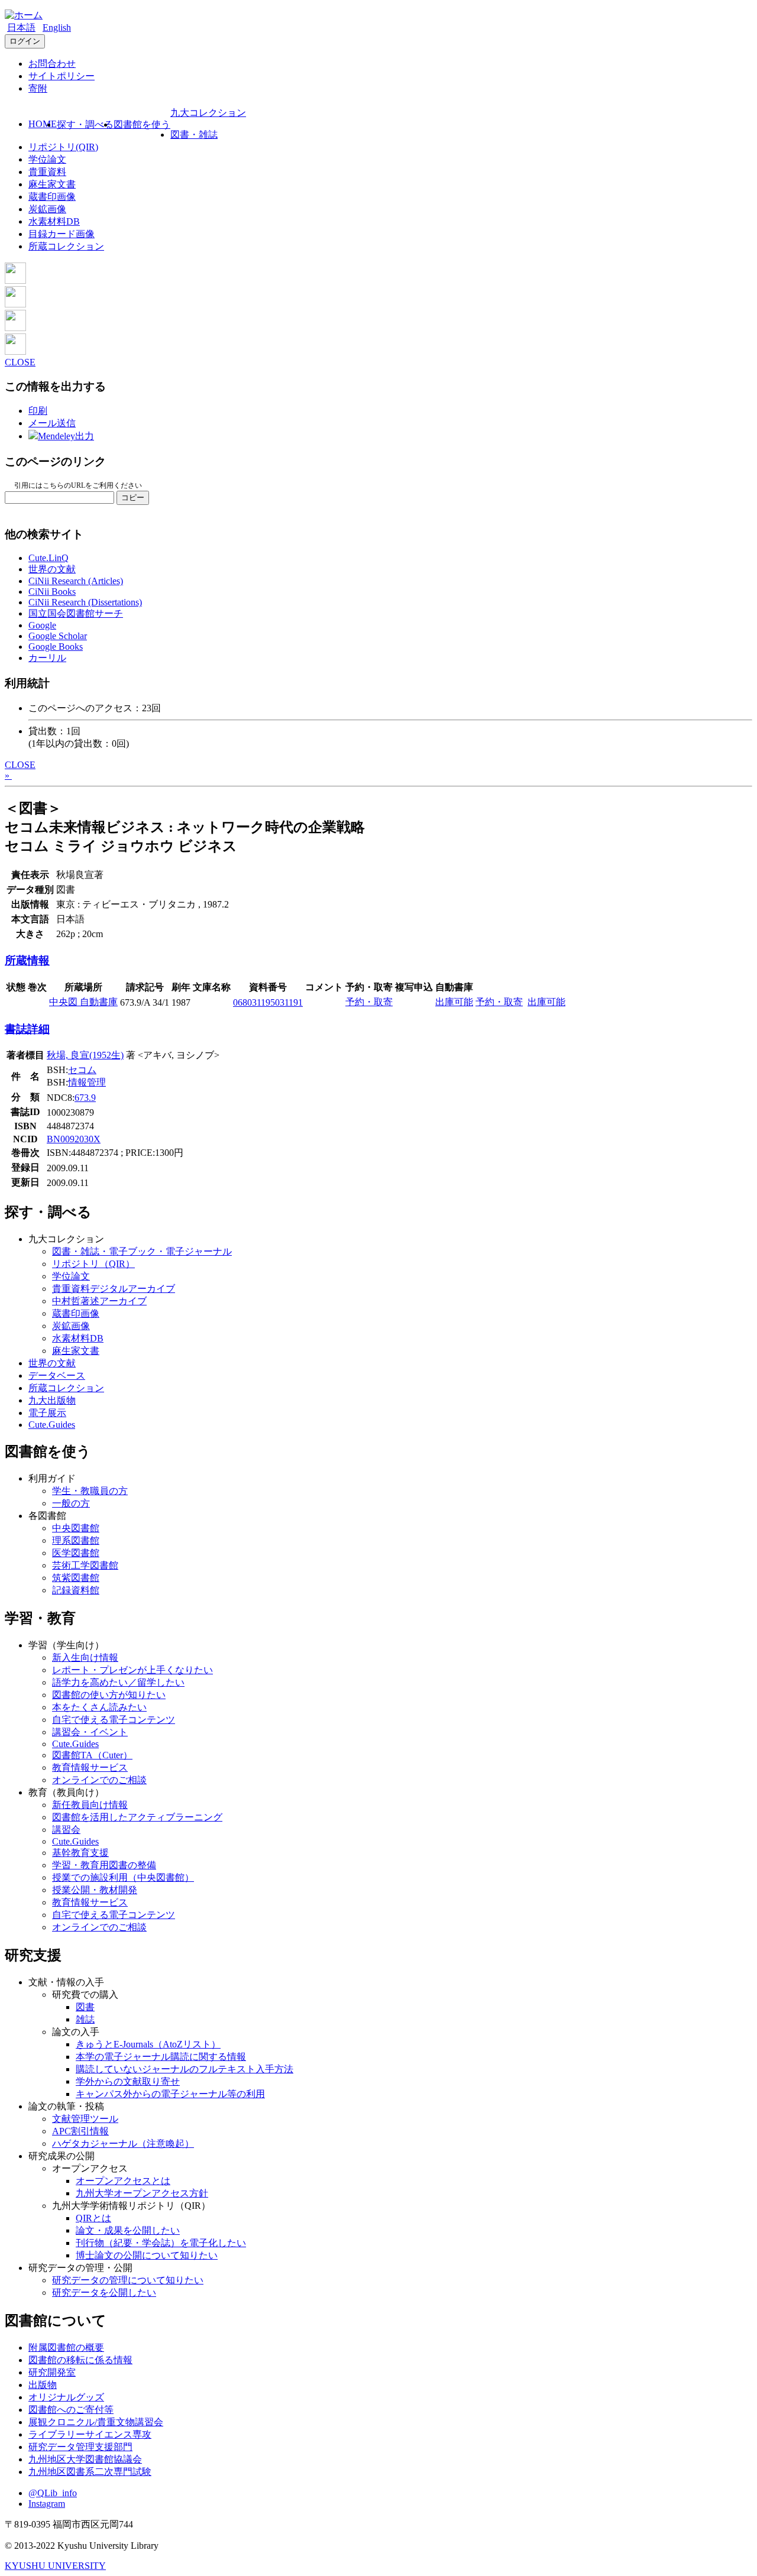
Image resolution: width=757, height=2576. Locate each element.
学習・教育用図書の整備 (104, 1865)
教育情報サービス (90, 1767)
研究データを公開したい (104, 2293)
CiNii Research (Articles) (76, 581)
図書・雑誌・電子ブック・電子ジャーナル (142, 1251)
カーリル (47, 658)
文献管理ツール (85, 2119)
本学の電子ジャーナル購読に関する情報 (161, 2057)
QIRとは (93, 2218)
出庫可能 (454, 1002)
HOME (43, 124)
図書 (85, 2007)
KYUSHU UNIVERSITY (55, 2566)
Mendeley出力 (66, 436)
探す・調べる (85, 124)
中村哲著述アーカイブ (99, 1301)
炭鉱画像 (47, 209)
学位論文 (47, 159)
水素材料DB (54, 221)
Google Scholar (58, 636)
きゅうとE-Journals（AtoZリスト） (148, 2044)
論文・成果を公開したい (128, 2230)
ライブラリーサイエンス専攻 (90, 2434)
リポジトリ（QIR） (93, 1264)
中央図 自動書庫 (83, 1002)
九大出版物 (52, 1400)
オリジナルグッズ (66, 2397)
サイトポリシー (62, 76)
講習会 (66, 1830)
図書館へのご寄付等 (71, 2410)
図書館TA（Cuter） (92, 1755)
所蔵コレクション (66, 246)
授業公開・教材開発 (95, 1890)
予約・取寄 (369, 1002)
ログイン (25, 41)
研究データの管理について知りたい (128, 2280)
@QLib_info (53, 2493)
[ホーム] (24, 15)
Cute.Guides (52, 1425)
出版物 (43, 2385)
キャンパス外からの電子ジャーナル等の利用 (170, 2094)
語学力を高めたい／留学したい (118, 1682)
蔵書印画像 (52, 197)
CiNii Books (52, 592)
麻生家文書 (52, 184)
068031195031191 (268, 1002)
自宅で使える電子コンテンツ (114, 1720)
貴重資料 (47, 172)
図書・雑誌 (194, 135)
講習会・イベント (90, 1732)
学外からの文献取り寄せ (128, 2081)
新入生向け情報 (85, 1658)
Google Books (56, 647)
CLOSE (20, 362)
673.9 (85, 1098)
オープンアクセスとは (123, 2181)
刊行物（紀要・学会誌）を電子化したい (161, 2243)
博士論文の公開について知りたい (147, 2255)
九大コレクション (208, 113)
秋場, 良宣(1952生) (85, 1055)
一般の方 (71, 1503)
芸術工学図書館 (85, 1565)
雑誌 (85, 2019)
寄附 (38, 88)
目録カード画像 (62, 234)
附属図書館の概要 (66, 2347)
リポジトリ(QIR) (63, 147)
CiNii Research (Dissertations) (85, 602)
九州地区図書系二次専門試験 (90, 2472)
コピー (133, 498)
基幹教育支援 (80, 1853)
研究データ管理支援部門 (80, 2447)
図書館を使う (142, 124)
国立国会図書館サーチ (76, 613)
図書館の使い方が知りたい (109, 1695)
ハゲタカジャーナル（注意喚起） (123, 2144)
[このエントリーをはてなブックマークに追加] (15, 328)
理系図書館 (76, 1540)
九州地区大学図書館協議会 (85, 2459)
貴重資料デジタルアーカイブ (114, 1289)
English (57, 27)
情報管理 (87, 1082)
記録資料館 (76, 1590)
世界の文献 (52, 569)
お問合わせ (52, 64)
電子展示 (47, 1413)
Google (42, 625)
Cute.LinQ (48, 558)
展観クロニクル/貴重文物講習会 (96, 2422)
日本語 (21, 27)
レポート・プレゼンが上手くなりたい (132, 1670)
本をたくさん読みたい (99, 1707)
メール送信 (52, 423)
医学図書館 (76, 1553)
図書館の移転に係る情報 (80, 2360)
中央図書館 (76, 1528)
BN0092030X (74, 1139)
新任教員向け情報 (90, 1805)
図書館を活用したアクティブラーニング (137, 1817)
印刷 (38, 411)
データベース (57, 1376)
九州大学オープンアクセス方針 (142, 2193)
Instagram (47, 2504)
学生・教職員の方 (90, 1491)
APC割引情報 (80, 2131)
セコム (82, 1070)
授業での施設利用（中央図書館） (123, 1877)
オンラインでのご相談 (99, 1780)
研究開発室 (52, 2372)
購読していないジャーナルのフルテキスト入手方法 (185, 2069)
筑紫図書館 (76, 1578)
